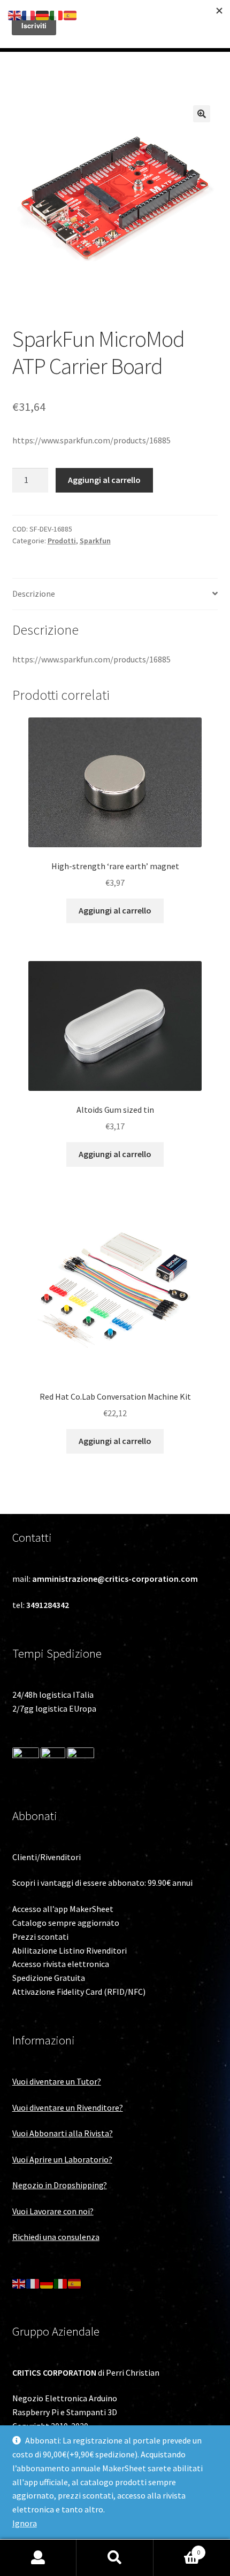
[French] (33, 2283)
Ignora (25, 2523)
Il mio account (38, 2558)
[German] (47, 2283)
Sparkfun (95, 541)
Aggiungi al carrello (104, 480)
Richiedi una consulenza (56, 2237)
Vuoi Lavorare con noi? (53, 2211)
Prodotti (62, 541)
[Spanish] (75, 2283)
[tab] (115, 594)
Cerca (115, 2558)
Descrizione (34, 594)
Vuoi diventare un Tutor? (57, 2081)
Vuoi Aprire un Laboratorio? (62, 2159)
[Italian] (61, 2283)
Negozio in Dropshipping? (60, 2185)
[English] (19, 2283)
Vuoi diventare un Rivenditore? (68, 2107)
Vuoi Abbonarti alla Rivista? (63, 2133)
